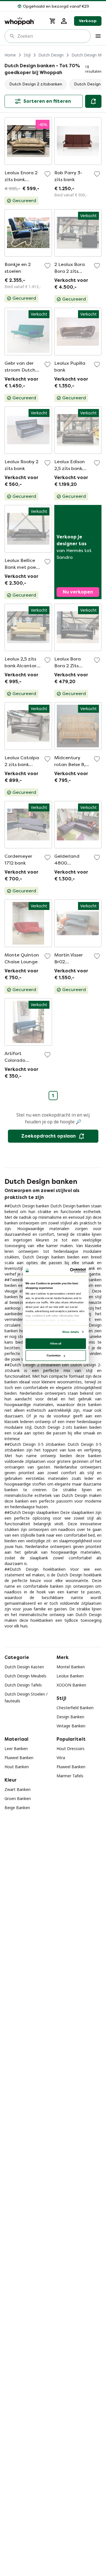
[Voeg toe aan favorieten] (47, 174)
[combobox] (52, 36)
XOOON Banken (71, 1685)
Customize (54, 1355)
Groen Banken (18, 1798)
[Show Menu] (98, 36)
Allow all (56, 1343)
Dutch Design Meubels (25, 1676)
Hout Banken (17, 1767)
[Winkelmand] (53, 21)
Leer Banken (16, 1749)
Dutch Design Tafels (23, 1685)
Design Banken (70, 1717)
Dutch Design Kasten (24, 1667)
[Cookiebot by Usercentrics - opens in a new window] (70, 1271)
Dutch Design (51, 55)
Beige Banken (17, 1808)
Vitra (61, 1758)
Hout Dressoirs (71, 1749)
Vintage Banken (71, 1726)
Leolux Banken (70, 1676)
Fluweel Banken (19, 1758)
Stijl (27, 55)
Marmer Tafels (70, 1776)
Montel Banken (71, 1667)
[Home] (23, 21)
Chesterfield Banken (75, 1708)
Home (10, 55)
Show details (70, 1332)
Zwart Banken (18, 1789)
